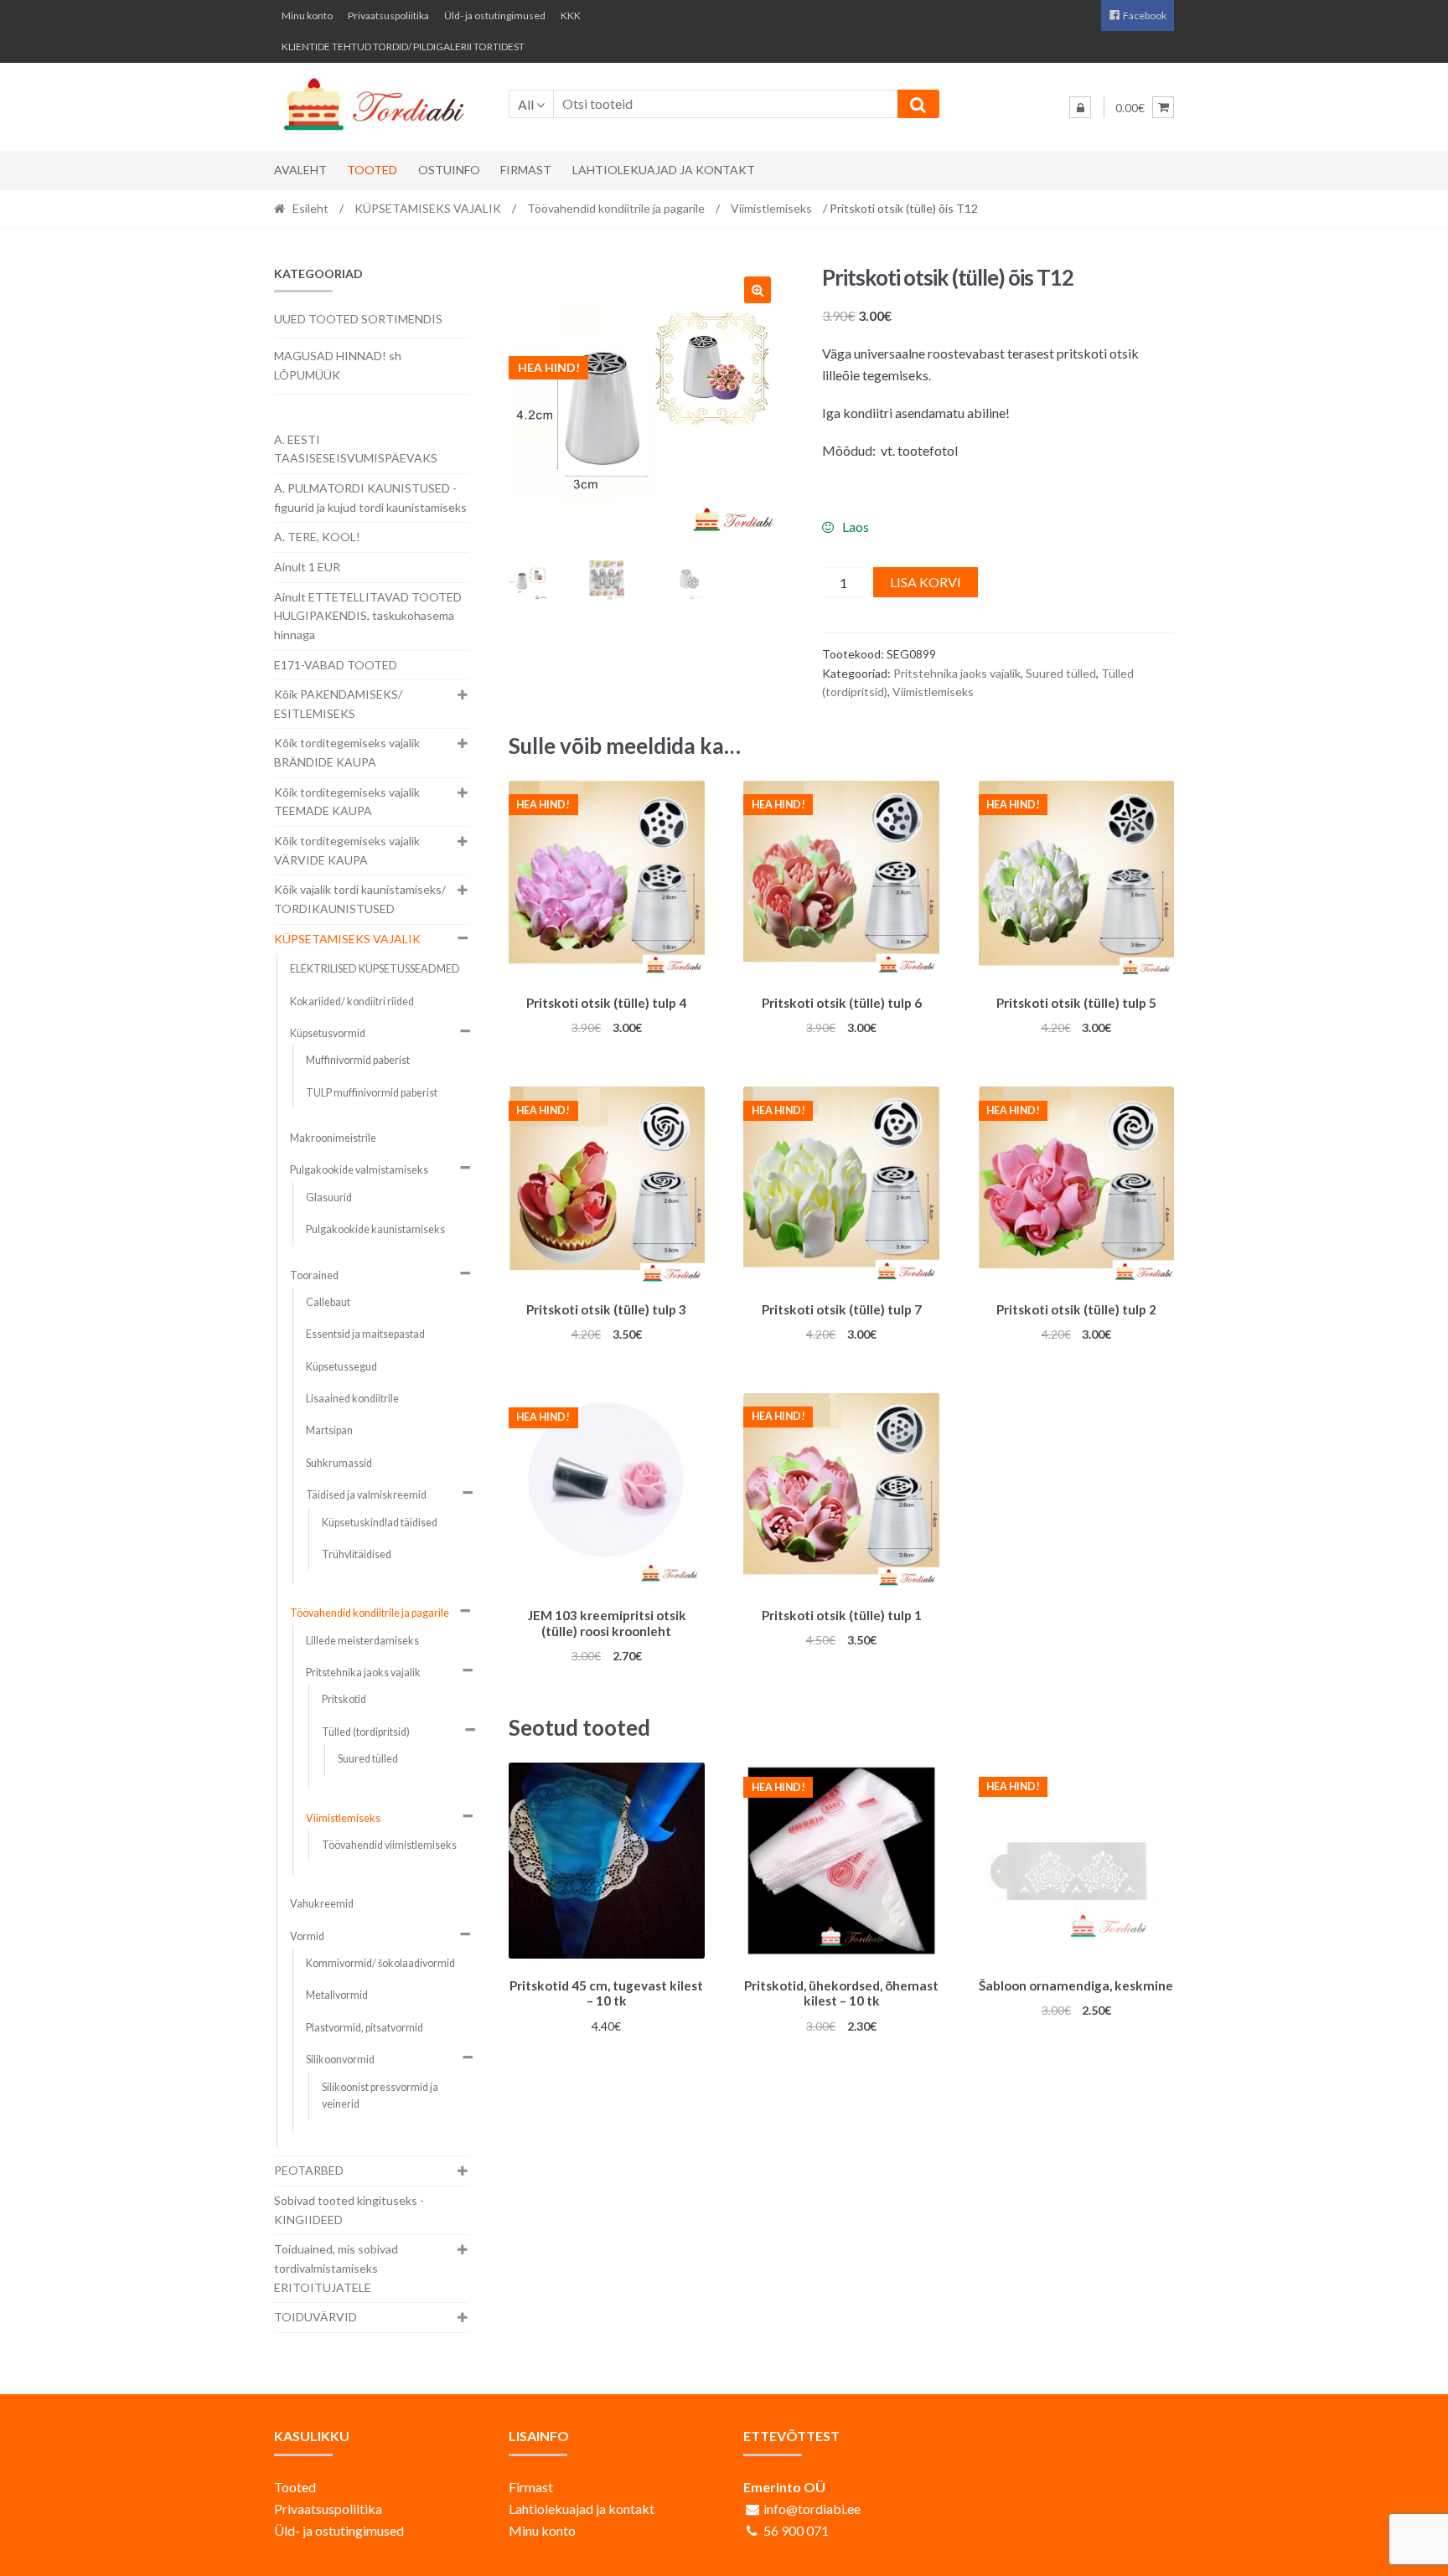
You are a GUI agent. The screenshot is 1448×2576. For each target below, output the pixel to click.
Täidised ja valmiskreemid (366, 1495)
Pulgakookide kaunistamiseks (375, 1229)
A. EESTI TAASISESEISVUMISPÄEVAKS (356, 449)
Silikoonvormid (340, 2060)
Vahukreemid (322, 1904)
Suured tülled (1061, 673)
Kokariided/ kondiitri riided (352, 1001)
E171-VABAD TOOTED (336, 665)
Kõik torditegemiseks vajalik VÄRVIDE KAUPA (347, 850)
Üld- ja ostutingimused (495, 15)
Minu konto (307, 15)
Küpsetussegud (341, 1367)
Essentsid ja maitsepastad (365, 1334)
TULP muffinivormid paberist (372, 1093)
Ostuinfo (449, 170)
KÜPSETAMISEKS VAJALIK (428, 208)
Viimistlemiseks (771, 208)
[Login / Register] (1080, 107)
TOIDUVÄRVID (315, 2317)
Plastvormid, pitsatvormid (365, 2028)
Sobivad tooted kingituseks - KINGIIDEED (349, 2210)
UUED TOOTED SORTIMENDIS (358, 319)
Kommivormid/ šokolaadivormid (380, 1963)
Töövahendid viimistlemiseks (389, 1845)
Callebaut (328, 1302)
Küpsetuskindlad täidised (380, 1523)
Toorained (314, 1275)
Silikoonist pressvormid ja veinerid (380, 2096)
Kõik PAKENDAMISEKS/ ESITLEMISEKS (338, 704)
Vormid (307, 1936)
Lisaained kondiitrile (352, 1399)
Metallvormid (337, 1995)
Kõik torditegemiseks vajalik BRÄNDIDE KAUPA (347, 752)
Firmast (526, 170)
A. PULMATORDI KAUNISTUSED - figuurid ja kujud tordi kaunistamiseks (370, 498)
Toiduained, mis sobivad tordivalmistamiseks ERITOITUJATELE (336, 2268)
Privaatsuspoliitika (388, 15)
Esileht (310, 208)
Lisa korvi (926, 582)
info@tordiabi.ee (812, 2509)
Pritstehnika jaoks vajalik (957, 673)
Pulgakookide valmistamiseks (359, 1170)
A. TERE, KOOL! (317, 537)
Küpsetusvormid (328, 1033)
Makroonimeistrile (333, 1138)
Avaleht (300, 170)
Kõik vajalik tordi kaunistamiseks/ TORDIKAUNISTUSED (360, 899)
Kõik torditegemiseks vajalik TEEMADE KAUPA (347, 802)
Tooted (372, 170)
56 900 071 (796, 2530)
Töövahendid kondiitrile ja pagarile (616, 208)
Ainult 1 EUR (307, 567)
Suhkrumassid (339, 1463)
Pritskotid (344, 1699)
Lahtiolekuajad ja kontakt (664, 170)
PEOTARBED (309, 2170)
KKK (571, 15)
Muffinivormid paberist (358, 1060)
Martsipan (329, 1430)
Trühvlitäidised (357, 1554)
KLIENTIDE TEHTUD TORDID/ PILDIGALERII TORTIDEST (403, 46)
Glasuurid (329, 1198)
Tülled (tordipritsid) (366, 1732)
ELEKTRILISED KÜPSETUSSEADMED (375, 969)
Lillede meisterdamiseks (362, 1641)
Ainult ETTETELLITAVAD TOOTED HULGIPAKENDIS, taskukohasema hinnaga (368, 616)
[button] (758, 290)
